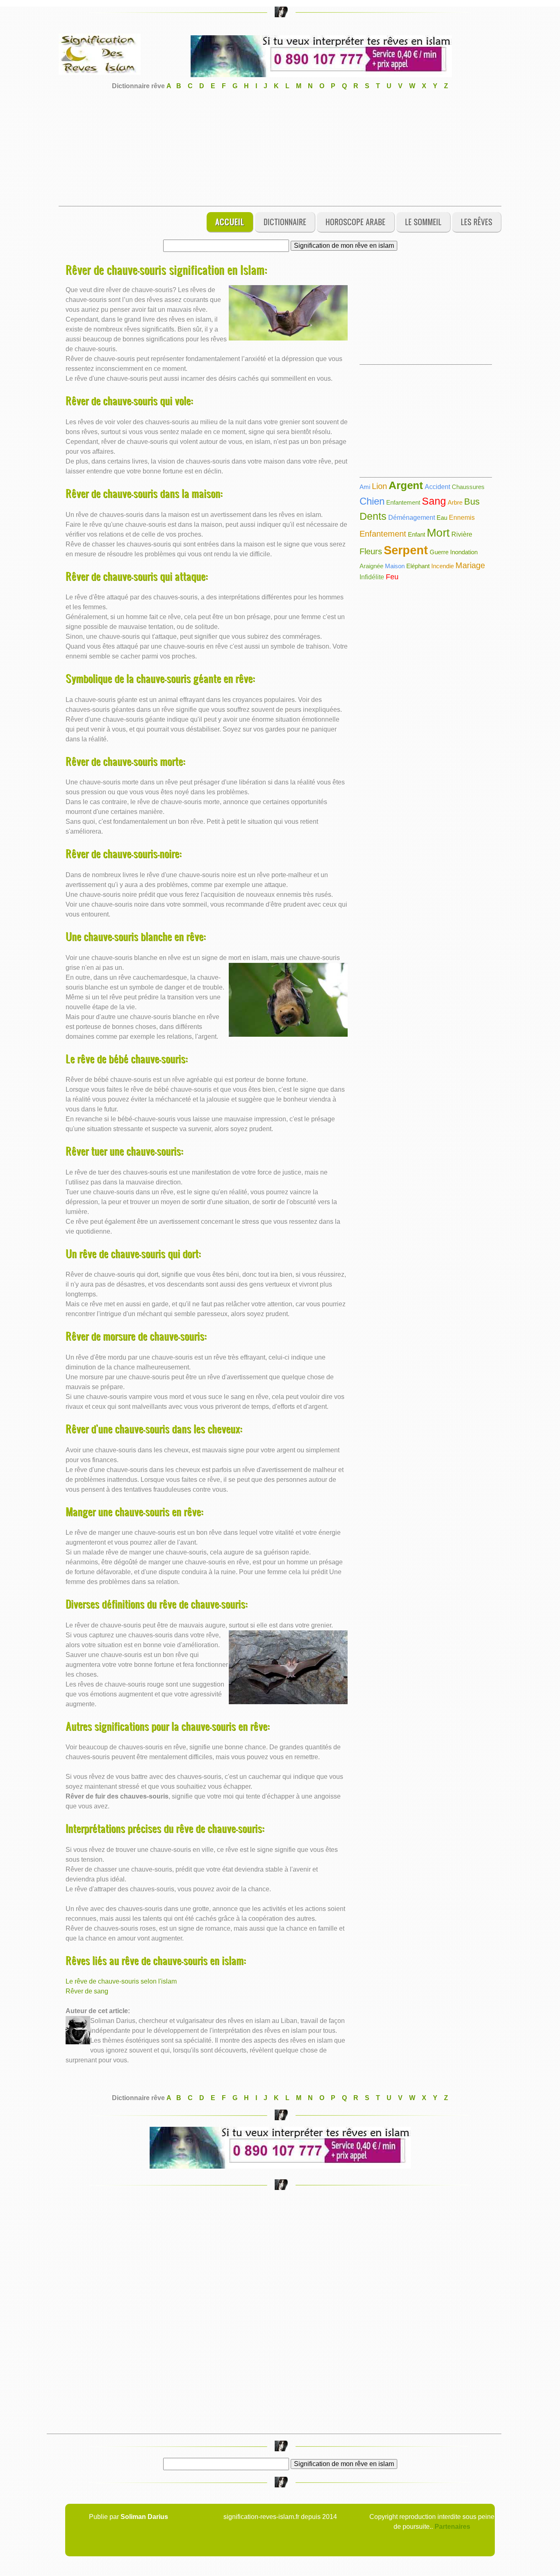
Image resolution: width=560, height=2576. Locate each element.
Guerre (439, 552)
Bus (472, 502)
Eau (442, 518)
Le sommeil (423, 222)
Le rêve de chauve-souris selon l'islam (121, 1981)
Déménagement (412, 518)
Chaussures (468, 487)
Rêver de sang (87, 1991)
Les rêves (477, 222)
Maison (395, 566)
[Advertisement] (280, 149)
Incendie (443, 566)
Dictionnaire (285, 222)
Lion (379, 486)
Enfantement (403, 502)
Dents (373, 516)
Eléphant (418, 566)
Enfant (417, 534)
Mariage (470, 565)
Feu (392, 577)
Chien (372, 501)
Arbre (455, 502)
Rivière (462, 534)
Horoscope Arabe (355, 222)
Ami (365, 487)
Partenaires (452, 2527)
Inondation (464, 552)
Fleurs (371, 551)
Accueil (230, 222)
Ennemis (462, 518)
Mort (438, 533)
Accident (437, 487)
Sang (434, 501)
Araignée (371, 566)
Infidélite (372, 577)
